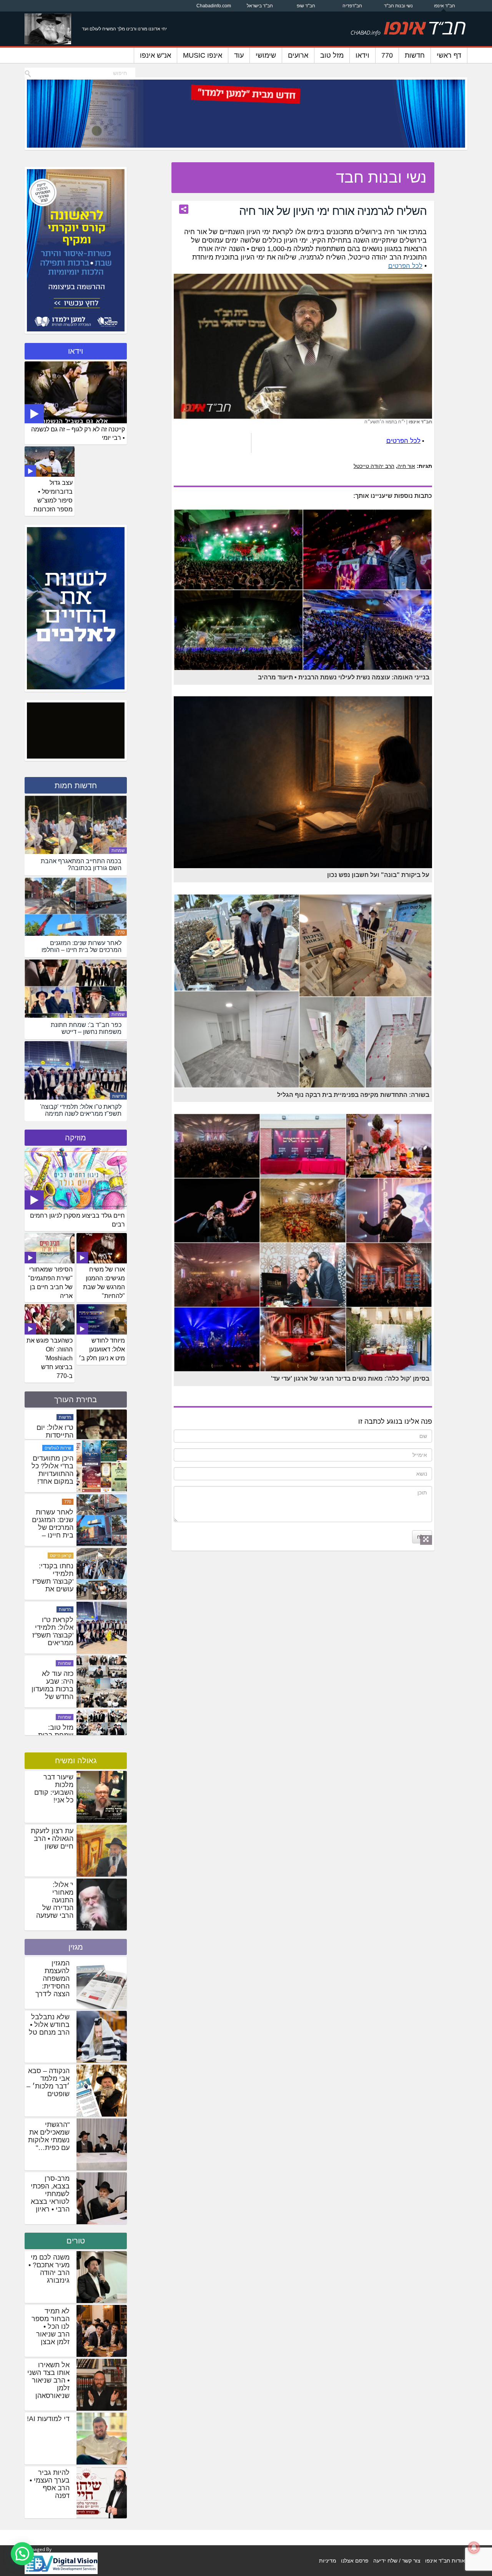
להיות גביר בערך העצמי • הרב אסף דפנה (50, 2484)
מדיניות (328, 2561)
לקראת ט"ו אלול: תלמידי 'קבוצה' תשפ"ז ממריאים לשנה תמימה (53, 1712)
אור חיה (406, 466)
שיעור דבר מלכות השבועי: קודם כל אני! (54, 1789)
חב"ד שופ (306, 6)
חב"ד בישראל (260, 6)
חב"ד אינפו (445, 6)
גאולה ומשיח (76, 1761)
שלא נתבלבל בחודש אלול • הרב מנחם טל (49, 2025)
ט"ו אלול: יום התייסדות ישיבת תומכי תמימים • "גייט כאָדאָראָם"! (52, 1497)
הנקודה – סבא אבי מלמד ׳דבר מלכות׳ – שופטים (48, 2082)
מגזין (76, 1947)
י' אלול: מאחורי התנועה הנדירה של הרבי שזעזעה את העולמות (55, 1904)
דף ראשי (449, 55)
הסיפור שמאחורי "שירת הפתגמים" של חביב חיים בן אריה (50, 1283)
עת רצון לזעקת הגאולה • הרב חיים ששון (52, 1839)
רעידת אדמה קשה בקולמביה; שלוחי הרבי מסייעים (55, 1443)
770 (387, 55)
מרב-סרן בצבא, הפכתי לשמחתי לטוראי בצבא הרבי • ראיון (50, 2194)
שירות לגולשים (58, 1525)
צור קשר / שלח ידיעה (397, 2561)
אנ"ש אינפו (155, 55)
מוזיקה (76, 1138)
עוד (239, 55)
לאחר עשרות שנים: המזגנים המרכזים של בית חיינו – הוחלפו (53, 1604)
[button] (22, 2554)
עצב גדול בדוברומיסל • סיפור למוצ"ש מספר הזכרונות (53, 496)
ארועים (298, 55)
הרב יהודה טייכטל (374, 466)
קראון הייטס (61, 1632)
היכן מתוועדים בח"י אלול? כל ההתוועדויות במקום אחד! (52, 1547)
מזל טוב (332, 55)
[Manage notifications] (474, 2548)
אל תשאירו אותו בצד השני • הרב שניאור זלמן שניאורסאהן (48, 2380)
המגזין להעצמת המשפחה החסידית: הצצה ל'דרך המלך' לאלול (51, 1982)
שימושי (266, 55)
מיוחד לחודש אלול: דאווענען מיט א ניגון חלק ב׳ (102, 1349)
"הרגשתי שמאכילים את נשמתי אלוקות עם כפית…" (49, 2136)
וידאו (362, 55)
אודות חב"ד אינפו (445, 2561)
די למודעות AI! (48, 2419)
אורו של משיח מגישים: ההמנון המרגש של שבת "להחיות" (104, 1283)
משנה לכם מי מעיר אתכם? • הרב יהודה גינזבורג (49, 2269)
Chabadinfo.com (214, 6)
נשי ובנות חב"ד (398, 6)
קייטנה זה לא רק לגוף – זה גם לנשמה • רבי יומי (78, 434)
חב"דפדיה (352, 6)
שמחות (118, 850)
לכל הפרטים (405, 266)
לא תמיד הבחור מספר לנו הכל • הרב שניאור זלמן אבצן (51, 2326)
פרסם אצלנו (355, 2561)
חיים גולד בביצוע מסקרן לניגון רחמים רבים (77, 1220)
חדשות (415, 55)
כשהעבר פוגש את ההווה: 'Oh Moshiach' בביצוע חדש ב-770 (50, 1358)
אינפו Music (203, 55)
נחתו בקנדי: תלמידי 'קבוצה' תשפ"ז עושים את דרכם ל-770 (53, 1658)
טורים (76, 2241)
